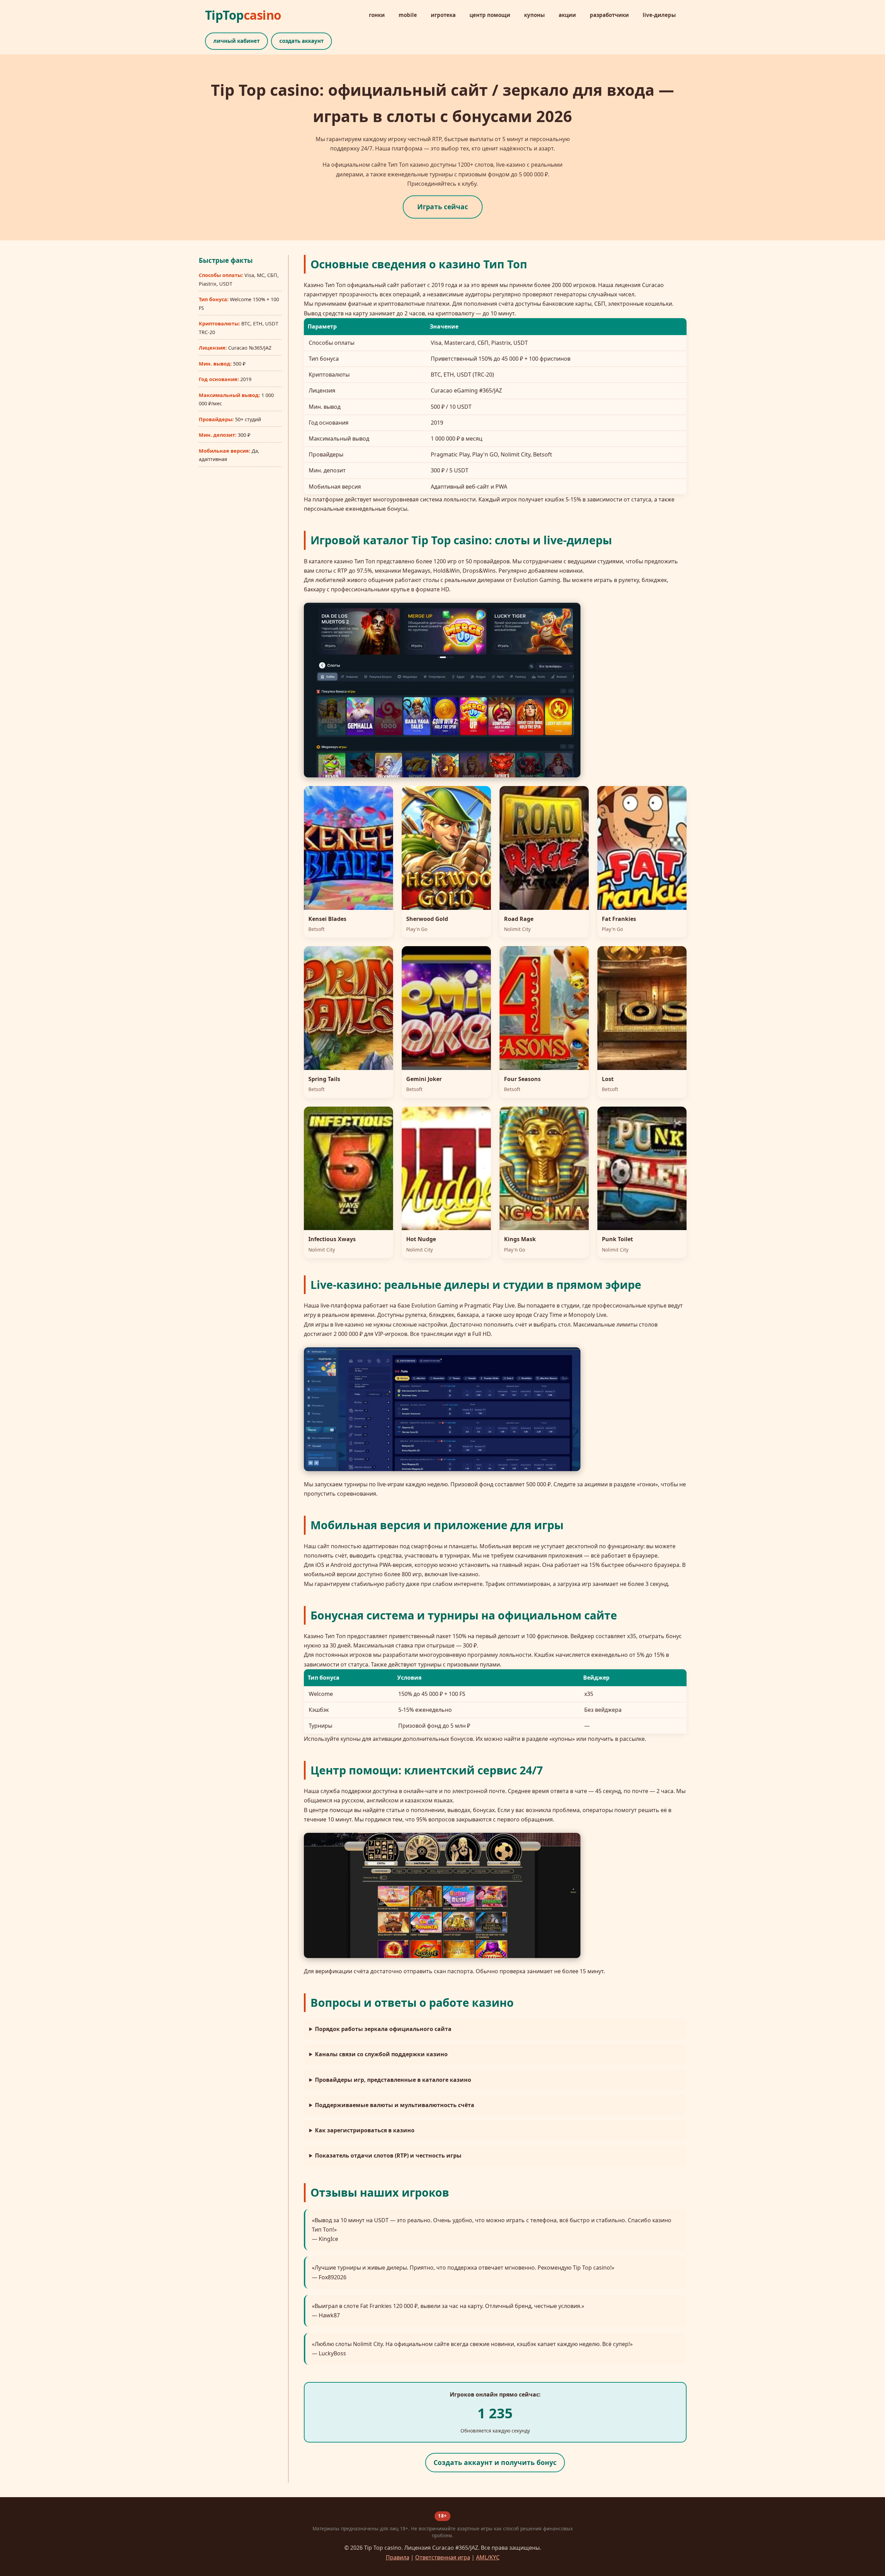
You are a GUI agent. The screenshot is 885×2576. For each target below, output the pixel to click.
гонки (377, 15)
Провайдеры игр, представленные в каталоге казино (393, 2080)
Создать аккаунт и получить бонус (495, 2462)
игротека (443, 15)
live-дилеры (659, 15)
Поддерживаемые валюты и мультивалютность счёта (395, 2105)
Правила (398, 2557)
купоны (534, 15)
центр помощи (490, 15)
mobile (408, 15)
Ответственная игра (443, 2557)
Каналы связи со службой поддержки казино (381, 2054)
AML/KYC (488, 2557)
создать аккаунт (301, 41)
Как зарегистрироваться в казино (365, 2130)
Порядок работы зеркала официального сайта (383, 2029)
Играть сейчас (443, 207)
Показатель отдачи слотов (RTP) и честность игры (388, 2155)
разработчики (609, 15)
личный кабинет (236, 41)
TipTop (243, 15)
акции (567, 15)
